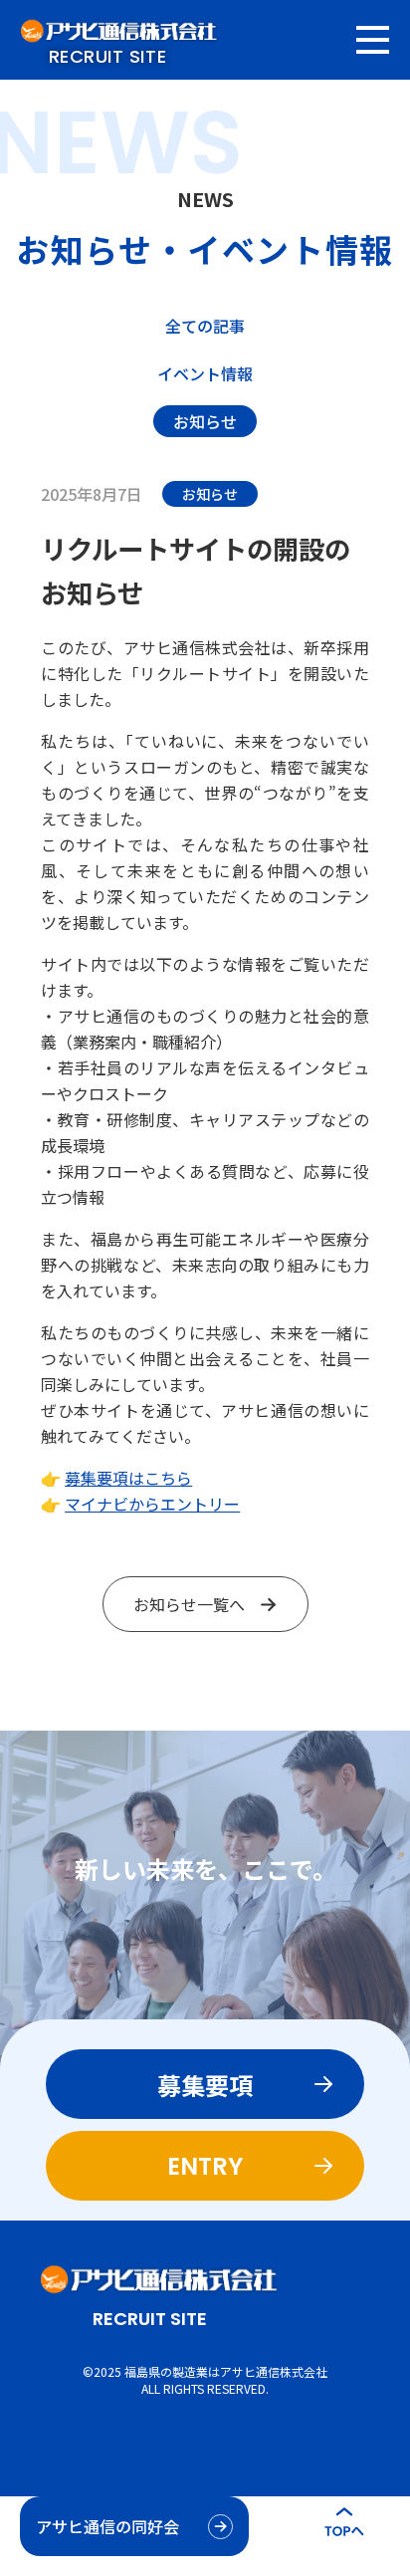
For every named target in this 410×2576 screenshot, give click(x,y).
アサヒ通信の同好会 (107, 2526)
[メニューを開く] (373, 40)
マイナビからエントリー (152, 1504)
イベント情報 (205, 373)
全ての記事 (205, 326)
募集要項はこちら (128, 1478)
